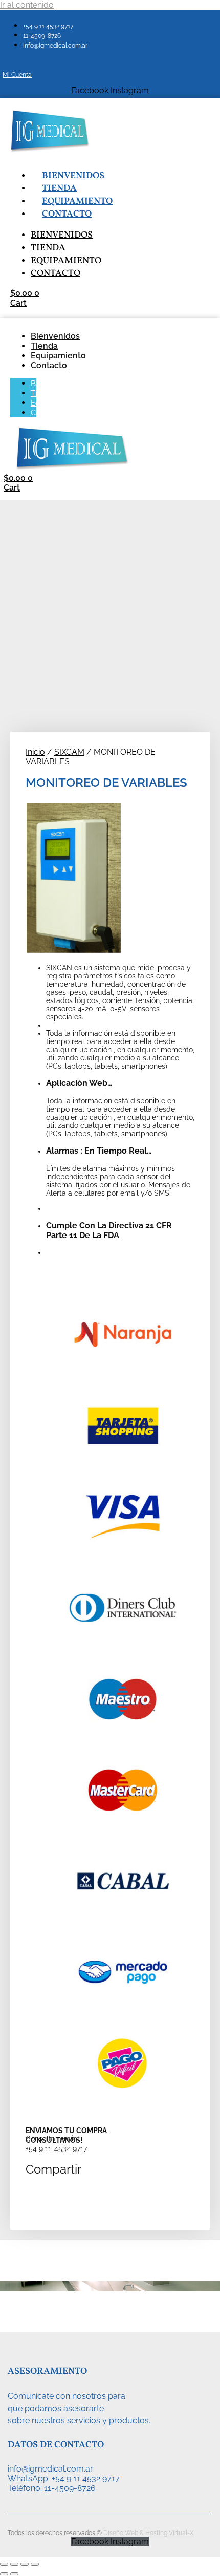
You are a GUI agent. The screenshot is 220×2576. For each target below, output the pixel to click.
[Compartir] (25, 2564)
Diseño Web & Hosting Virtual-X (149, 2533)
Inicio (35, 752)
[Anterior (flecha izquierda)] (4, 2574)
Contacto (67, 214)
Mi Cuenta (17, 75)
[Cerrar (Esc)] (35, 2564)
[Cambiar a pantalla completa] (14, 2564)
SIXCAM (69, 752)
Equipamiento (77, 201)
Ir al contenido (27, 5)
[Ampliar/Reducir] (4, 2564)
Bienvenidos (73, 176)
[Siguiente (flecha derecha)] (14, 2574)
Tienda (59, 189)
